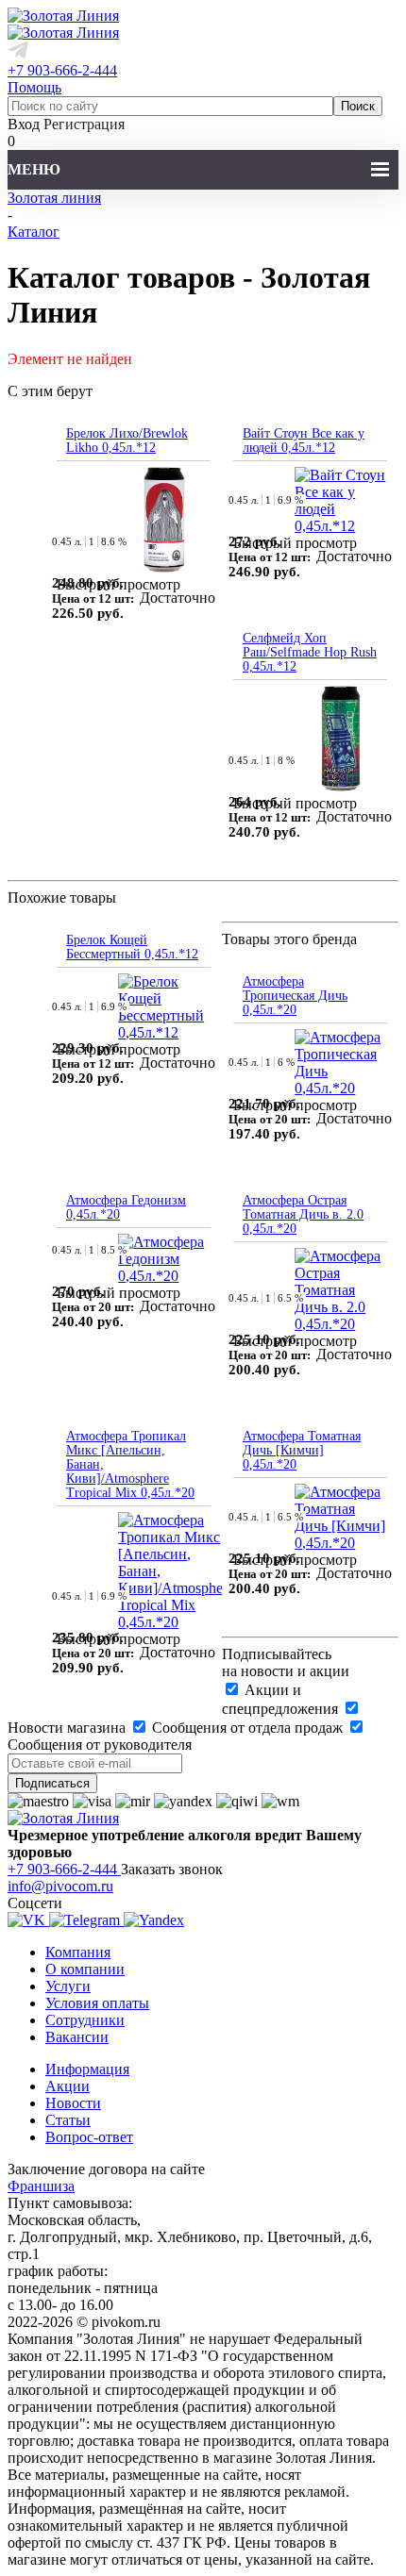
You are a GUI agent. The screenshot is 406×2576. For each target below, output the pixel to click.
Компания (78, 1952)
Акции (68, 2086)
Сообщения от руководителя (100, 1745)
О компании (85, 1969)
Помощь (34, 87)
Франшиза (41, 2186)
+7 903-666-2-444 (62, 70)
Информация (87, 2069)
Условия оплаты (97, 2003)
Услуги (68, 1986)
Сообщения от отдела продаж (247, 1728)
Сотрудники (85, 2020)
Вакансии (77, 2037)
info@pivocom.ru (60, 1886)
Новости (73, 2103)
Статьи (68, 2120)
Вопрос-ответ (89, 2137)
